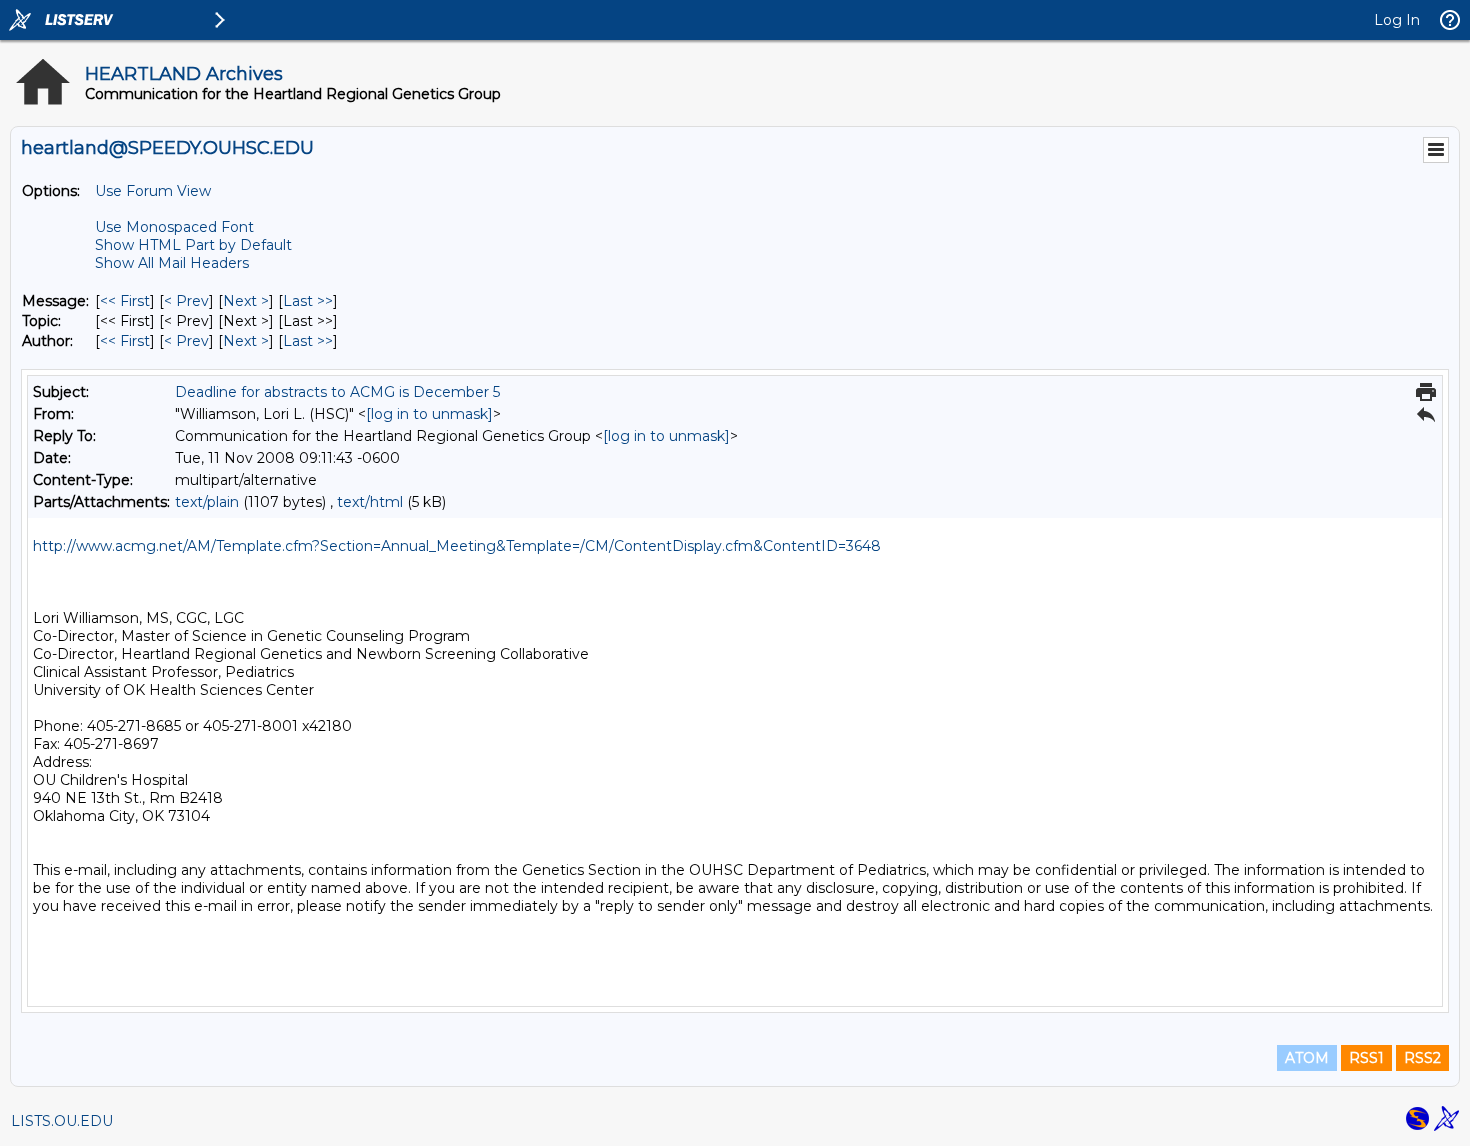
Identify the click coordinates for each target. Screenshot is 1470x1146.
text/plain (207, 502)
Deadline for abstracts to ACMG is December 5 (337, 392)
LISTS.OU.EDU (62, 1121)
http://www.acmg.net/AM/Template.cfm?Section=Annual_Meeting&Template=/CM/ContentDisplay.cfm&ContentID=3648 (457, 546)
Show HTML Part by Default (193, 245)
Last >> (308, 301)
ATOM (1307, 1058)
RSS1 (1366, 1058)
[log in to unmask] (429, 414)
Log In (1397, 20)
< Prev (186, 301)
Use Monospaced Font (174, 227)
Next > (246, 301)
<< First (125, 301)
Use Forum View (153, 191)
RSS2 (1422, 1058)
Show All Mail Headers (172, 263)
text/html (370, 502)
